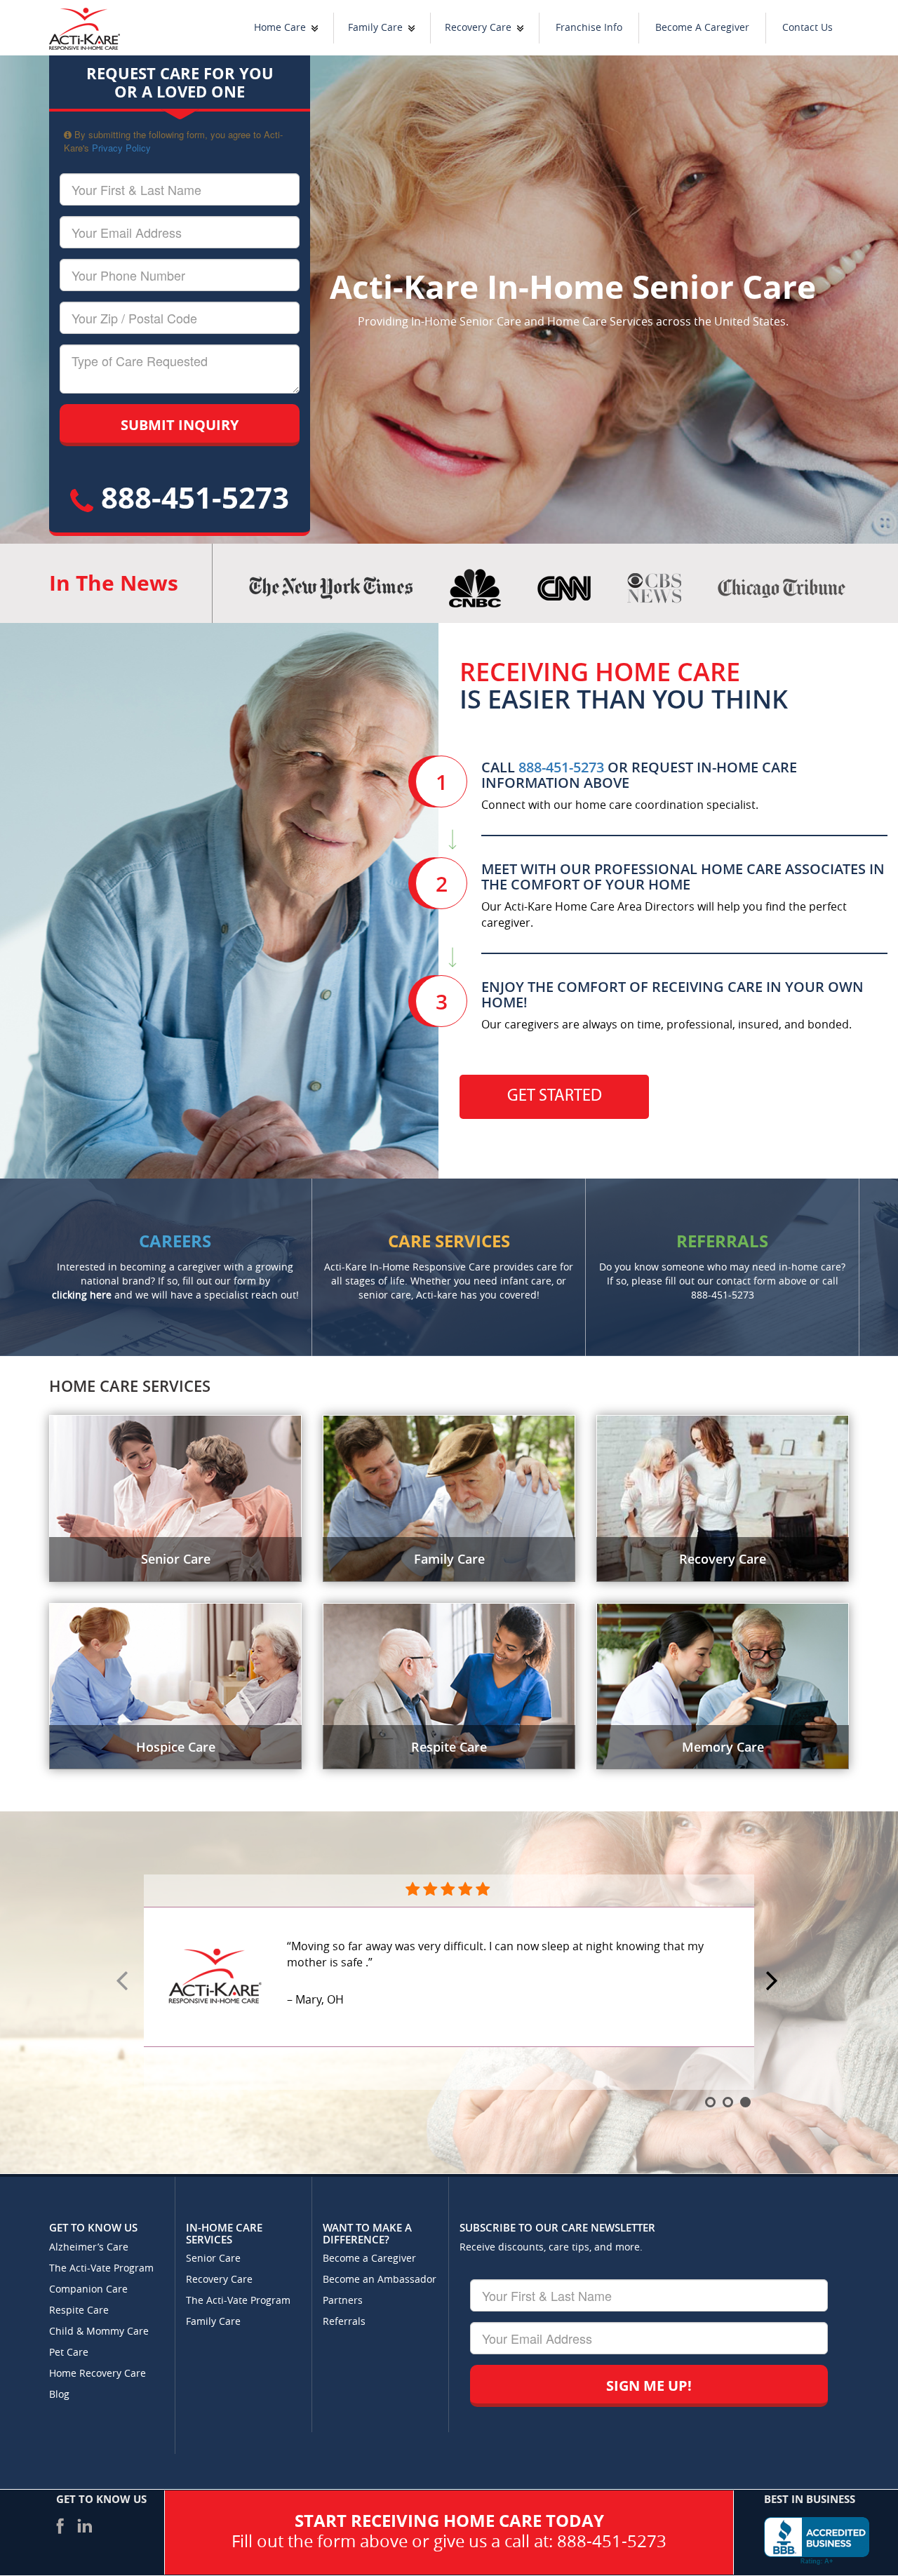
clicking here (82, 1295)
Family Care (375, 28)
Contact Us (807, 28)
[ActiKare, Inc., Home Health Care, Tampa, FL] (817, 2541)
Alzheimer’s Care (89, 2247)
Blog (59, 2395)
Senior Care (213, 2259)
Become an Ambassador (380, 2280)
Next (774, 1982)
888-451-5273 (191, 497)
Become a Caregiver (369, 2259)
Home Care (280, 28)
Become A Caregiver (702, 28)
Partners (343, 2301)
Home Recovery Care (98, 2374)
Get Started (555, 1096)
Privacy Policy (121, 148)
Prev (124, 1982)
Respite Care (79, 2310)
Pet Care (69, 2353)
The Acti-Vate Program (101, 2268)
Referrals (344, 2322)
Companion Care (88, 2289)
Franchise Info (589, 28)
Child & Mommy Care (99, 2332)
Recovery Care (478, 28)
